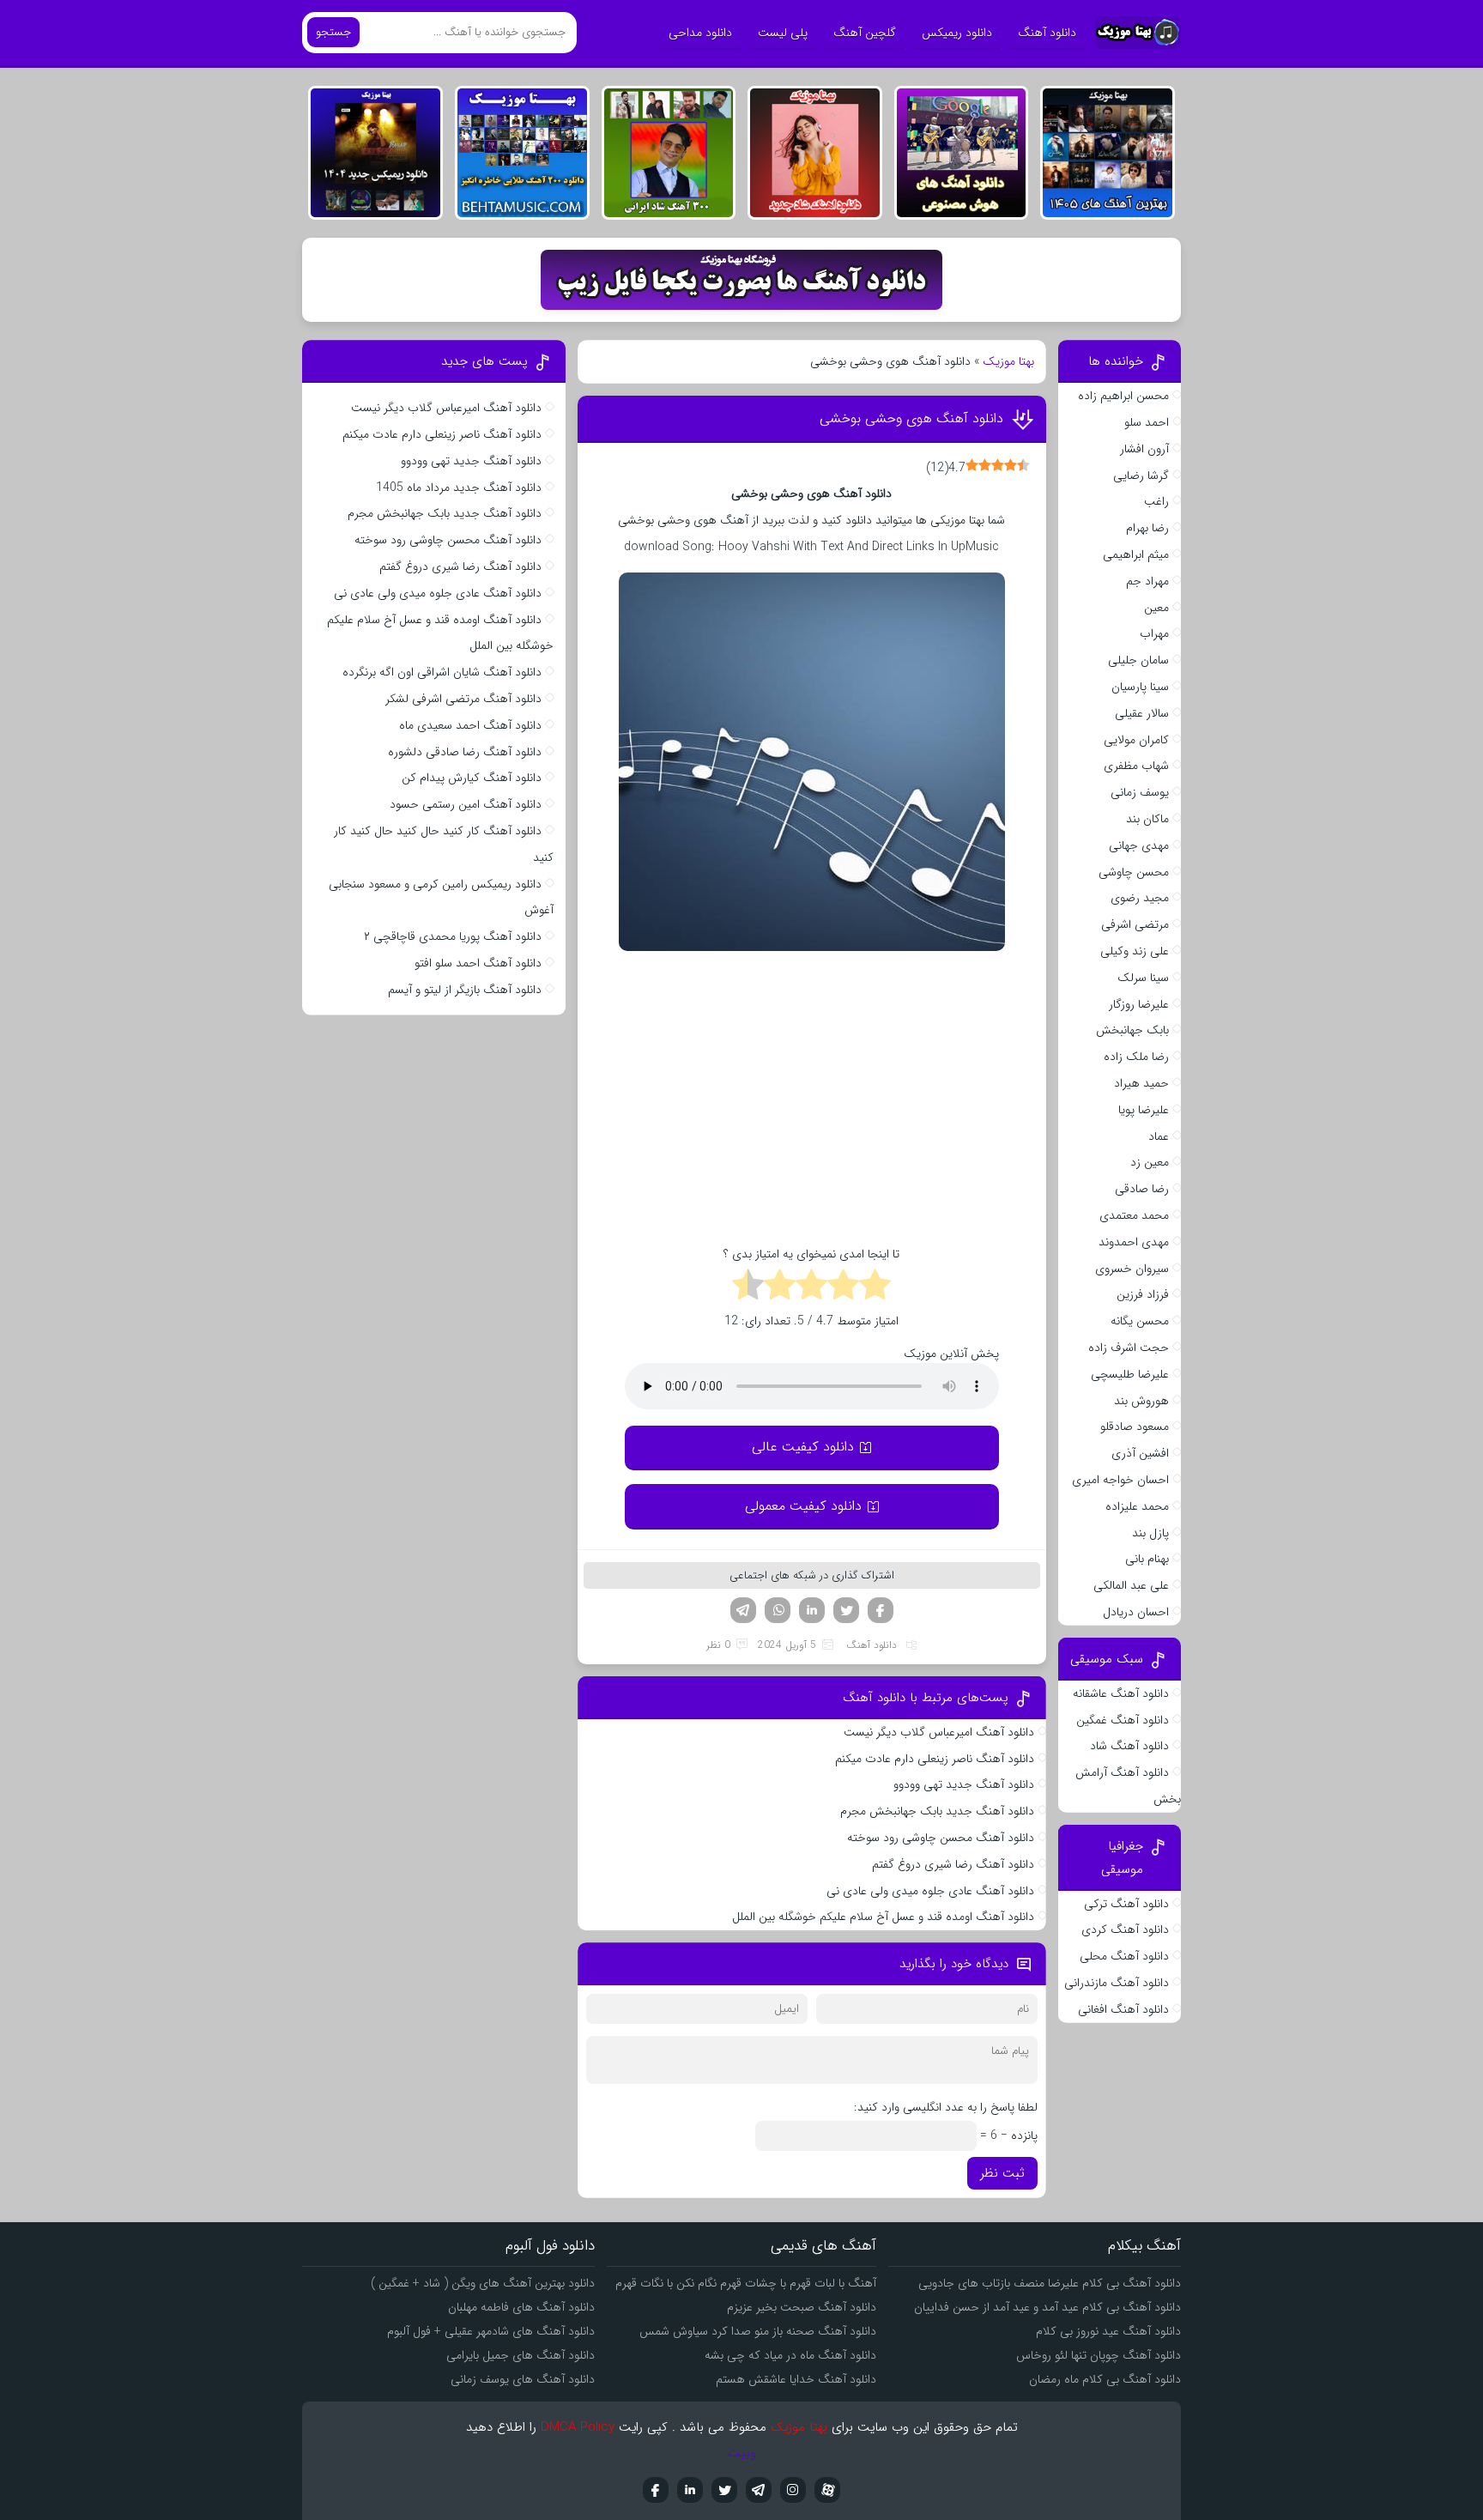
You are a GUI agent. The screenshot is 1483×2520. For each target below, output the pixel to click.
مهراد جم (1147, 581)
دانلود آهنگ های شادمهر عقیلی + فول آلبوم (491, 2331)
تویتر (846, 1610)
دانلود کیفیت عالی (803, 1447)
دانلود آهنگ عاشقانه (1121, 1693)
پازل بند (1150, 1533)
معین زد (1150, 1162)
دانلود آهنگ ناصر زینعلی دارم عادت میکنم (935, 1759)
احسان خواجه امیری (1120, 1480)
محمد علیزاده (1137, 1506)
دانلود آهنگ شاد (1129, 1746)
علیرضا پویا (1144, 1110)
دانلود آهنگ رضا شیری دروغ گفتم (953, 1864)
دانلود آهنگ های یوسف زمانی (523, 2379)
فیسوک (881, 1610)
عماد (1159, 1136)
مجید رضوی (1140, 898)
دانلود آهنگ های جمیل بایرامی (521, 2355)
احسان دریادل (1136, 1612)
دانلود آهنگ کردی (1125, 1929)
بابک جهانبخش (1132, 1030)
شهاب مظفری (1136, 766)
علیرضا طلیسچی (1130, 1374)
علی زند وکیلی (1135, 951)
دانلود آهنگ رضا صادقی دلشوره (465, 752)
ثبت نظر (1002, 2173)
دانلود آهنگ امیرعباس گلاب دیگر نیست (939, 1732)
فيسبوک (656, 2490)
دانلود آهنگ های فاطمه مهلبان (521, 2307)
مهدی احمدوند (1134, 1242)
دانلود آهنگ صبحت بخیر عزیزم (802, 2307)
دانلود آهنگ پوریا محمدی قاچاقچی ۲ (453, 936)
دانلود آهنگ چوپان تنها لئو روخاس (1099, 2355)
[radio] (875, 1287)
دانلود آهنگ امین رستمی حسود (466, 804)
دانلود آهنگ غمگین (1123, 1720)
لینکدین (812, 1610)
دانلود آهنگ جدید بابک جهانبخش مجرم (937, 1811)
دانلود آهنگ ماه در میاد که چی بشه (790, 2355)
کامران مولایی (1136, 740)
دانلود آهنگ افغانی (1123, 2009)
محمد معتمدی (1134, 1215)
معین (1156, 608)
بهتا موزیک (1008, 361)
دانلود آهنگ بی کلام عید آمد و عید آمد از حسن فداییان (1047, 2307)
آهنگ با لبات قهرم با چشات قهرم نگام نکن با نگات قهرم (746, 2283)
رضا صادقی (1142, 1189)
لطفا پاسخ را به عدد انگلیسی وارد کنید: (946, 2107)
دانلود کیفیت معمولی (803, 1506)
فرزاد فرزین (1143, 1294)
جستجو (333, 32)
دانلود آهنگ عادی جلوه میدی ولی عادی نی (930, 1891)
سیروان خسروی (1132, 1269)
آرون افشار (1144, 449)
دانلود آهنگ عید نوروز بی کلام (1108, 2331)
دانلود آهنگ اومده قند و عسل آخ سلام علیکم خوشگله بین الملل (883, 1917)
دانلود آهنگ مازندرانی (1117, 1983)
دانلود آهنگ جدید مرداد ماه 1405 (459, 488)
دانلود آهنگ (1047, 33)
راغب (1156, 501)
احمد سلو (1147, 422)
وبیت (742, 2453)
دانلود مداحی (700, 33)
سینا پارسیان (1140, 687)
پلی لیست (783, 33)
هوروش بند (1141, 1401)
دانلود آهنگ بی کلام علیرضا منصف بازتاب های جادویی (1050, 2283)
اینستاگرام (793, 2490)
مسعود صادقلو (1135, 1427)
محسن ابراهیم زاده (1123, 396)
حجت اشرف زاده (1129, 1348)
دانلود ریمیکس (957, 33)
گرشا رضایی (1141, 476)
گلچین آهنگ (865, 33)
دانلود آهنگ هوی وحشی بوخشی (911, 418)
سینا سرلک (1143, 978)
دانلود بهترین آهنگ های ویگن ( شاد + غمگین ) (483, 2283)
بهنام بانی (1147, 1559)
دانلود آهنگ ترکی (1126, 1904)
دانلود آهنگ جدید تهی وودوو (964, 1784)
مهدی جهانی (1139, 845)
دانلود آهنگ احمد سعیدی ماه (470, 725)
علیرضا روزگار (1139, 1004)
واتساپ (778, 1610)
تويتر (724, 2490)
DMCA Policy (578, 2427)
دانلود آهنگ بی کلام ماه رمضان (1105, 2379)
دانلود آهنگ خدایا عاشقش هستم (796, 2379)
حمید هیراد (1141, 1083)
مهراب (1154, 633)
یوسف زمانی (1140, 792)
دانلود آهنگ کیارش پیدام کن (472, 778)
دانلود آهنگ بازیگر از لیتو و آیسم (465, 990)
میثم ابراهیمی (1136, 554)
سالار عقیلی (1142, 713)
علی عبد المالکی (1131, 1585)
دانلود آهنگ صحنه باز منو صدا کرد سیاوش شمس (758, 2331)
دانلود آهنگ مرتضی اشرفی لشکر (463, 699)
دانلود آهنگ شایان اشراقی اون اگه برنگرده (442, 672)
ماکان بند (1147, 819)
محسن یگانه (1140, 1321)
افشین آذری (1140, 1453)
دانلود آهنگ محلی (1124, 1956)
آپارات (827, 2490)
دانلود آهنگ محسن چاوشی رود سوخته (941, 1838)
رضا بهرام (1147, 528)
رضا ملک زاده (1136, 1057)
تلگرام (743, 1610)
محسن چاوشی (1134, 872)
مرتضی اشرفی (1135, 924)
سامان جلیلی (1138, 660)
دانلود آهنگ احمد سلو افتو (478, 963)
